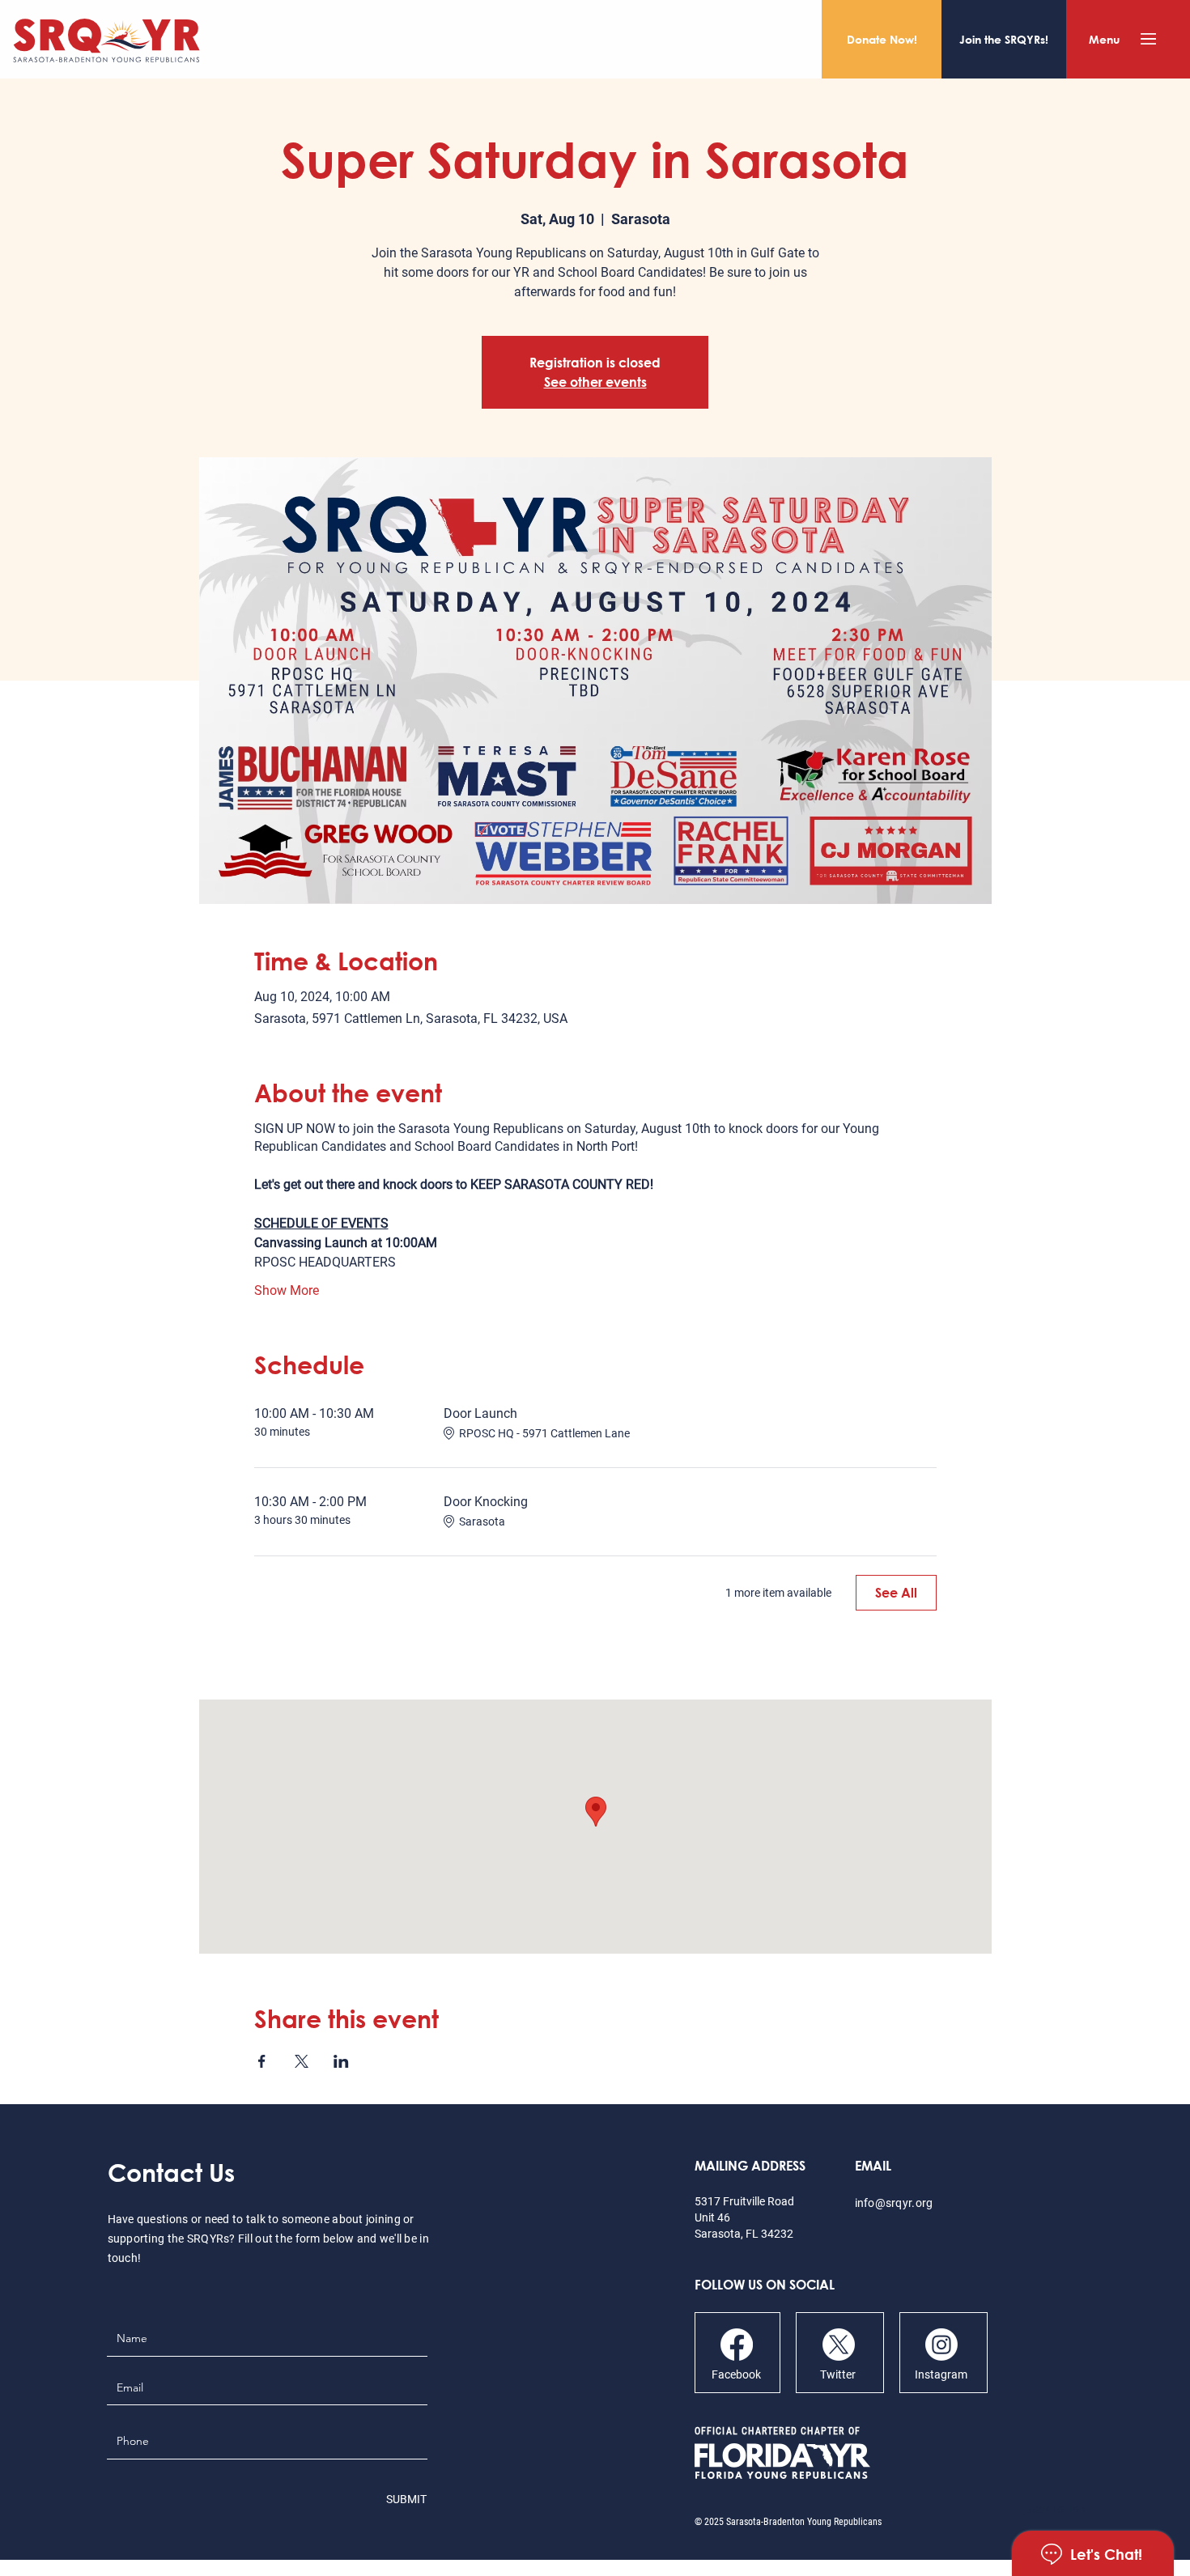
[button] (1148, 39)
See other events (595, 382)
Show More (287, 1290)
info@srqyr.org (894, 2203)
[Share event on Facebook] (262, 2061)
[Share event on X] (302, 2061)
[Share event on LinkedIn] (341, 2061)
